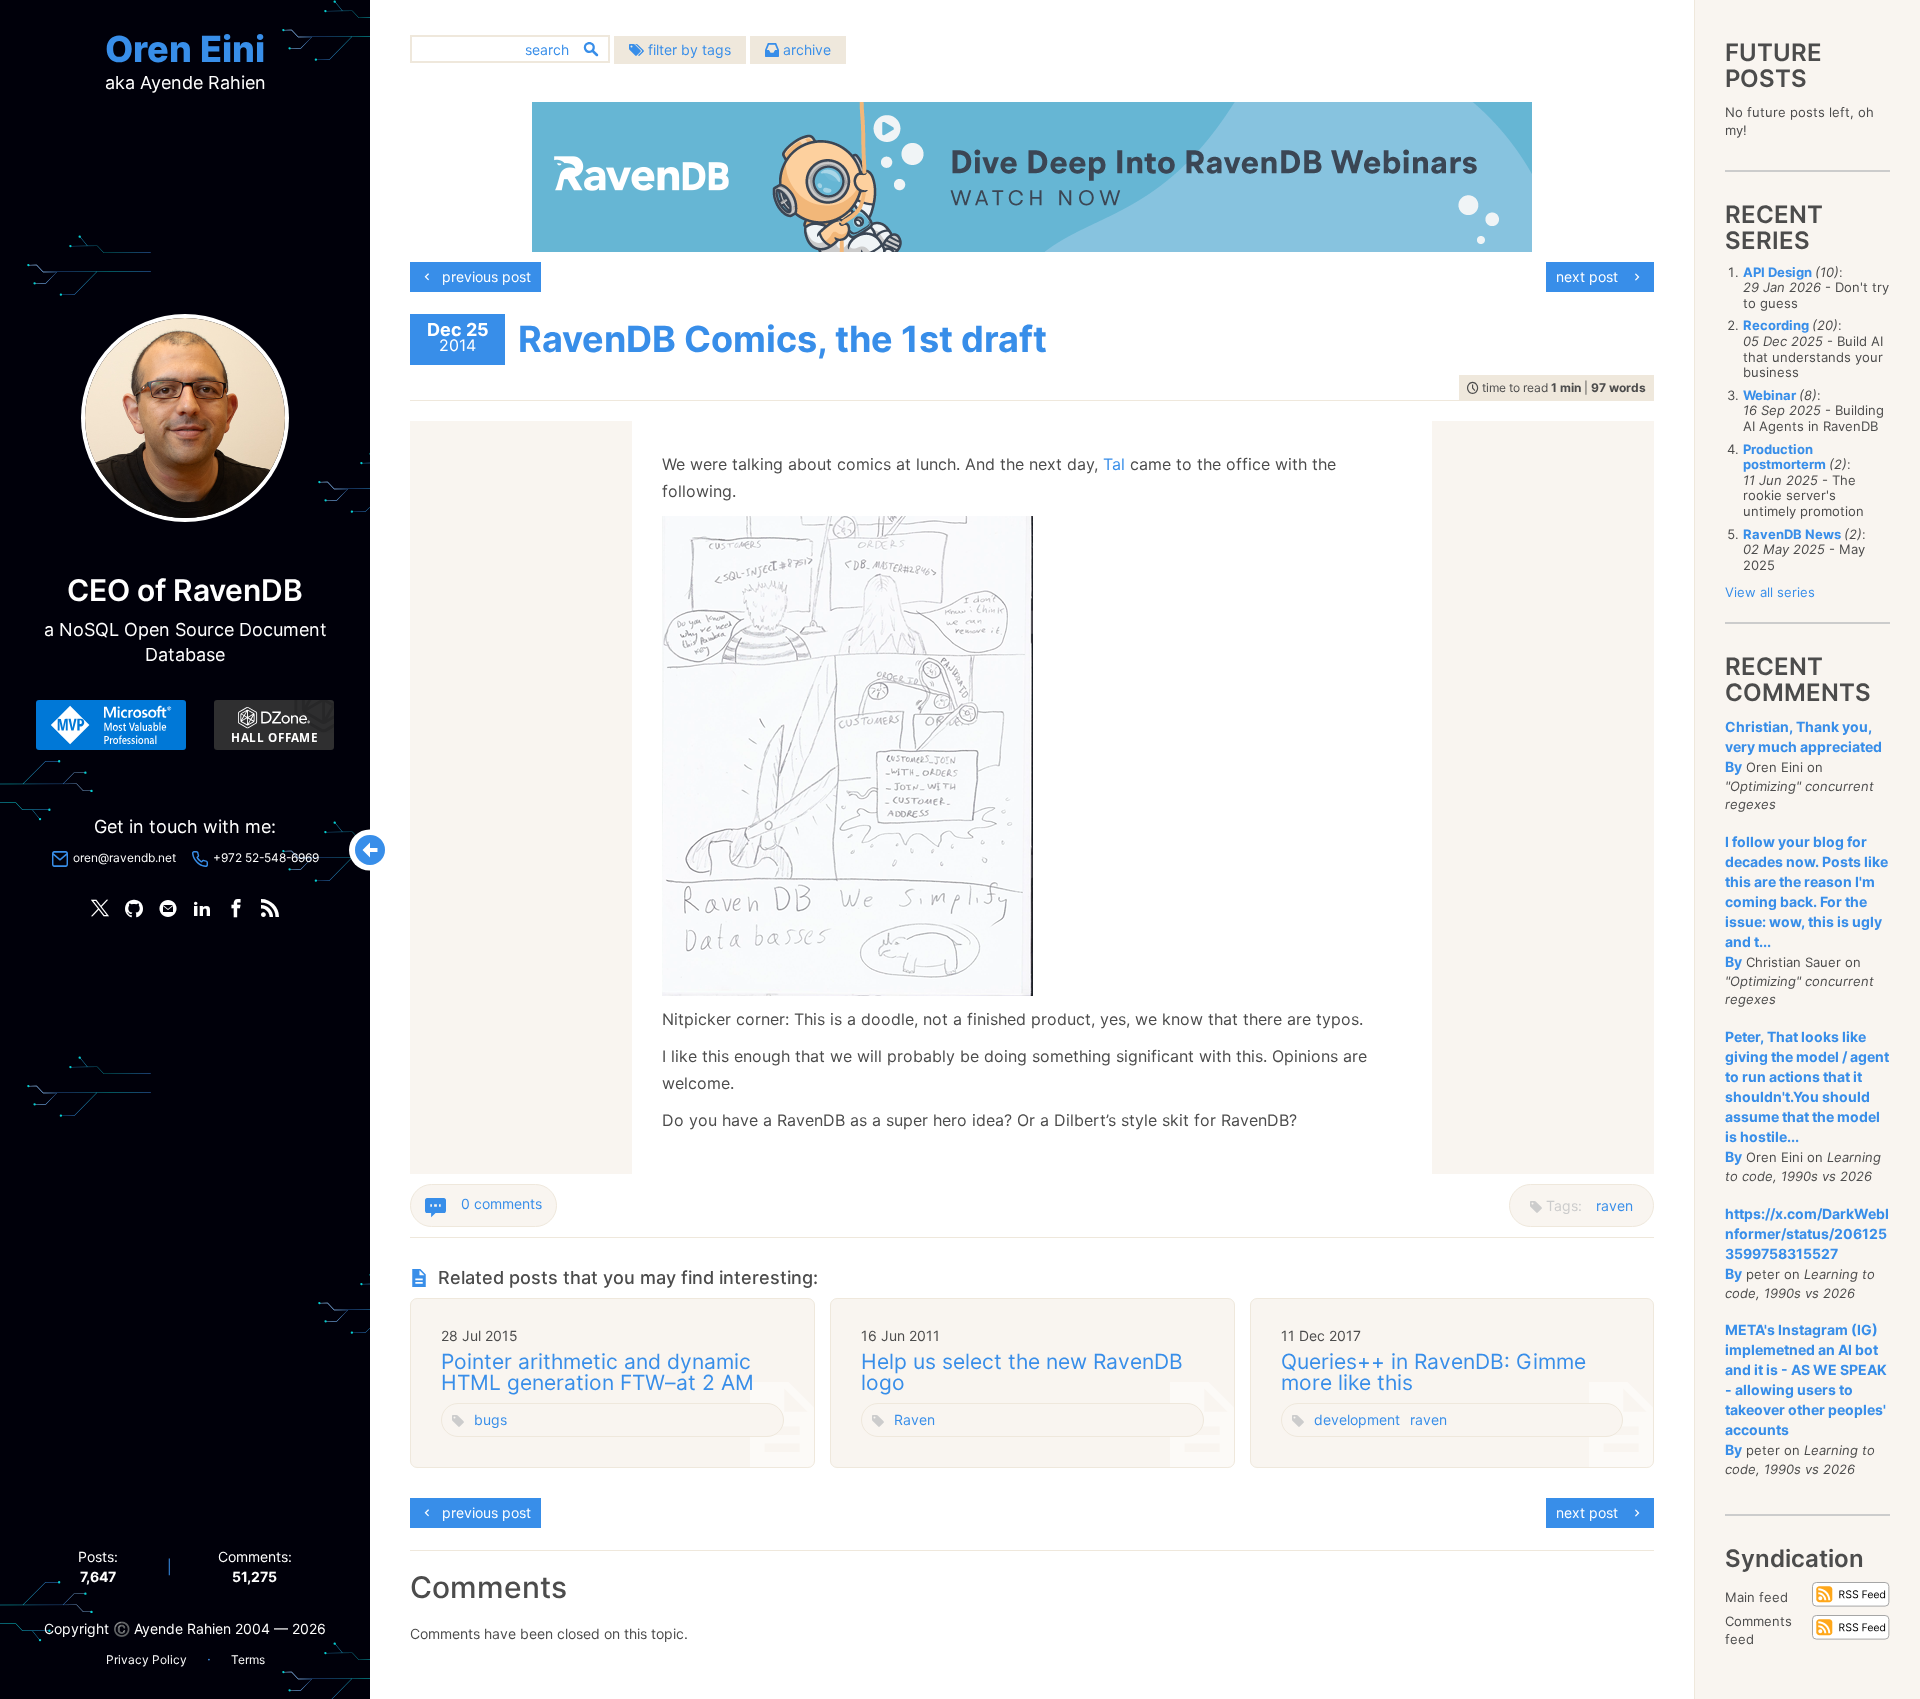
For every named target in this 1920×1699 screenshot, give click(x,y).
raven (1614, 1205)
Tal (1114, 464)
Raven (914, 1419)
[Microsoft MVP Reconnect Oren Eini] (111, 725)
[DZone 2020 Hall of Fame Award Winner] (274, 725)
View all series (1770, 592)
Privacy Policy (146, 1659)
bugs (490, 1419)
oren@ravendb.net (124, 857)
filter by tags (687, 49)
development (1357, 1419)
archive (805, 49)
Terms (248, 1659)
